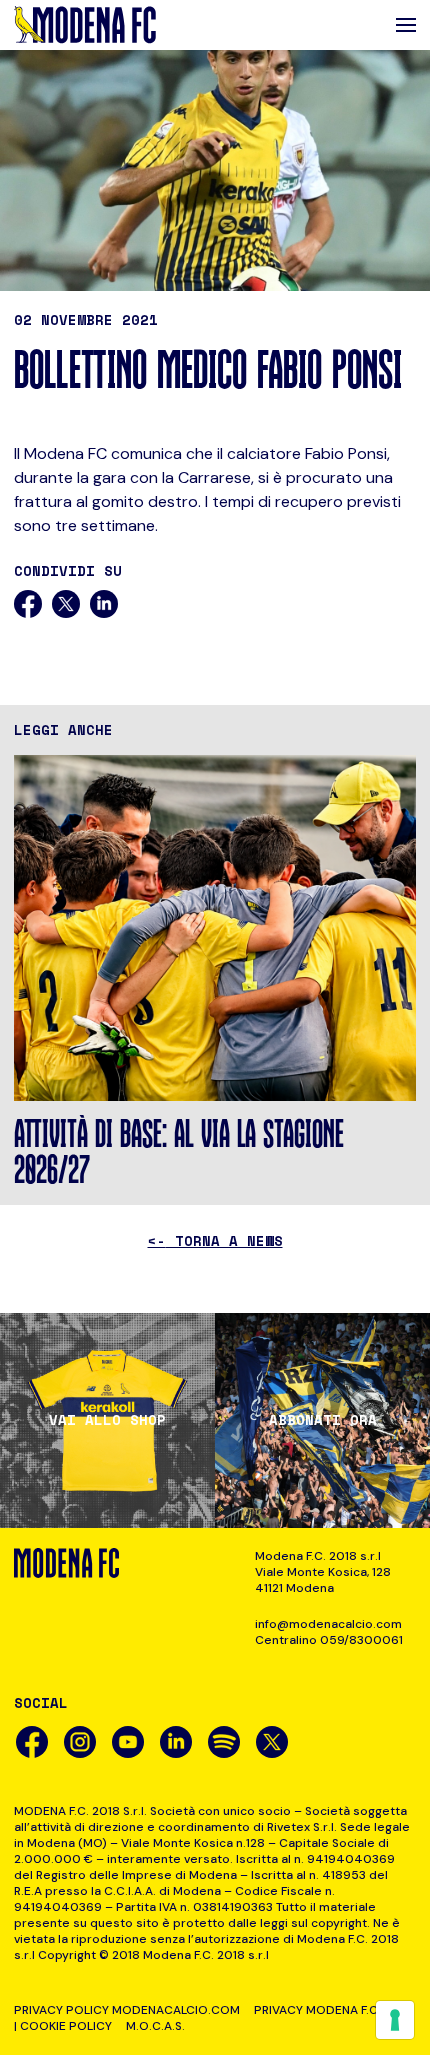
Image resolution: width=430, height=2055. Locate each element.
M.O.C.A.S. (155, 2026)
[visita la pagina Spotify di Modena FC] (224, 1742)
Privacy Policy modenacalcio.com (127, 2010)
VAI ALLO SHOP (107, 1420)
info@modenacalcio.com (328, 1624)
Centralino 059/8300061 (329, 1640)
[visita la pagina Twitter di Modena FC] (272, 1742)
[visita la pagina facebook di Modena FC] (32, 1742)
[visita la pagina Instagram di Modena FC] (80, 1742)
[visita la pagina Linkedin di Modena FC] (176, 1742)
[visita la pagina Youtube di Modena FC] (128, 1742)
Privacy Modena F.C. (317, 2010)
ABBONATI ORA (323, 1420)
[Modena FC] (85, 25)
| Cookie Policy (63, 2026)
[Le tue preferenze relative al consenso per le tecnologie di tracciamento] (395, 2020)
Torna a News (215, 1240)
